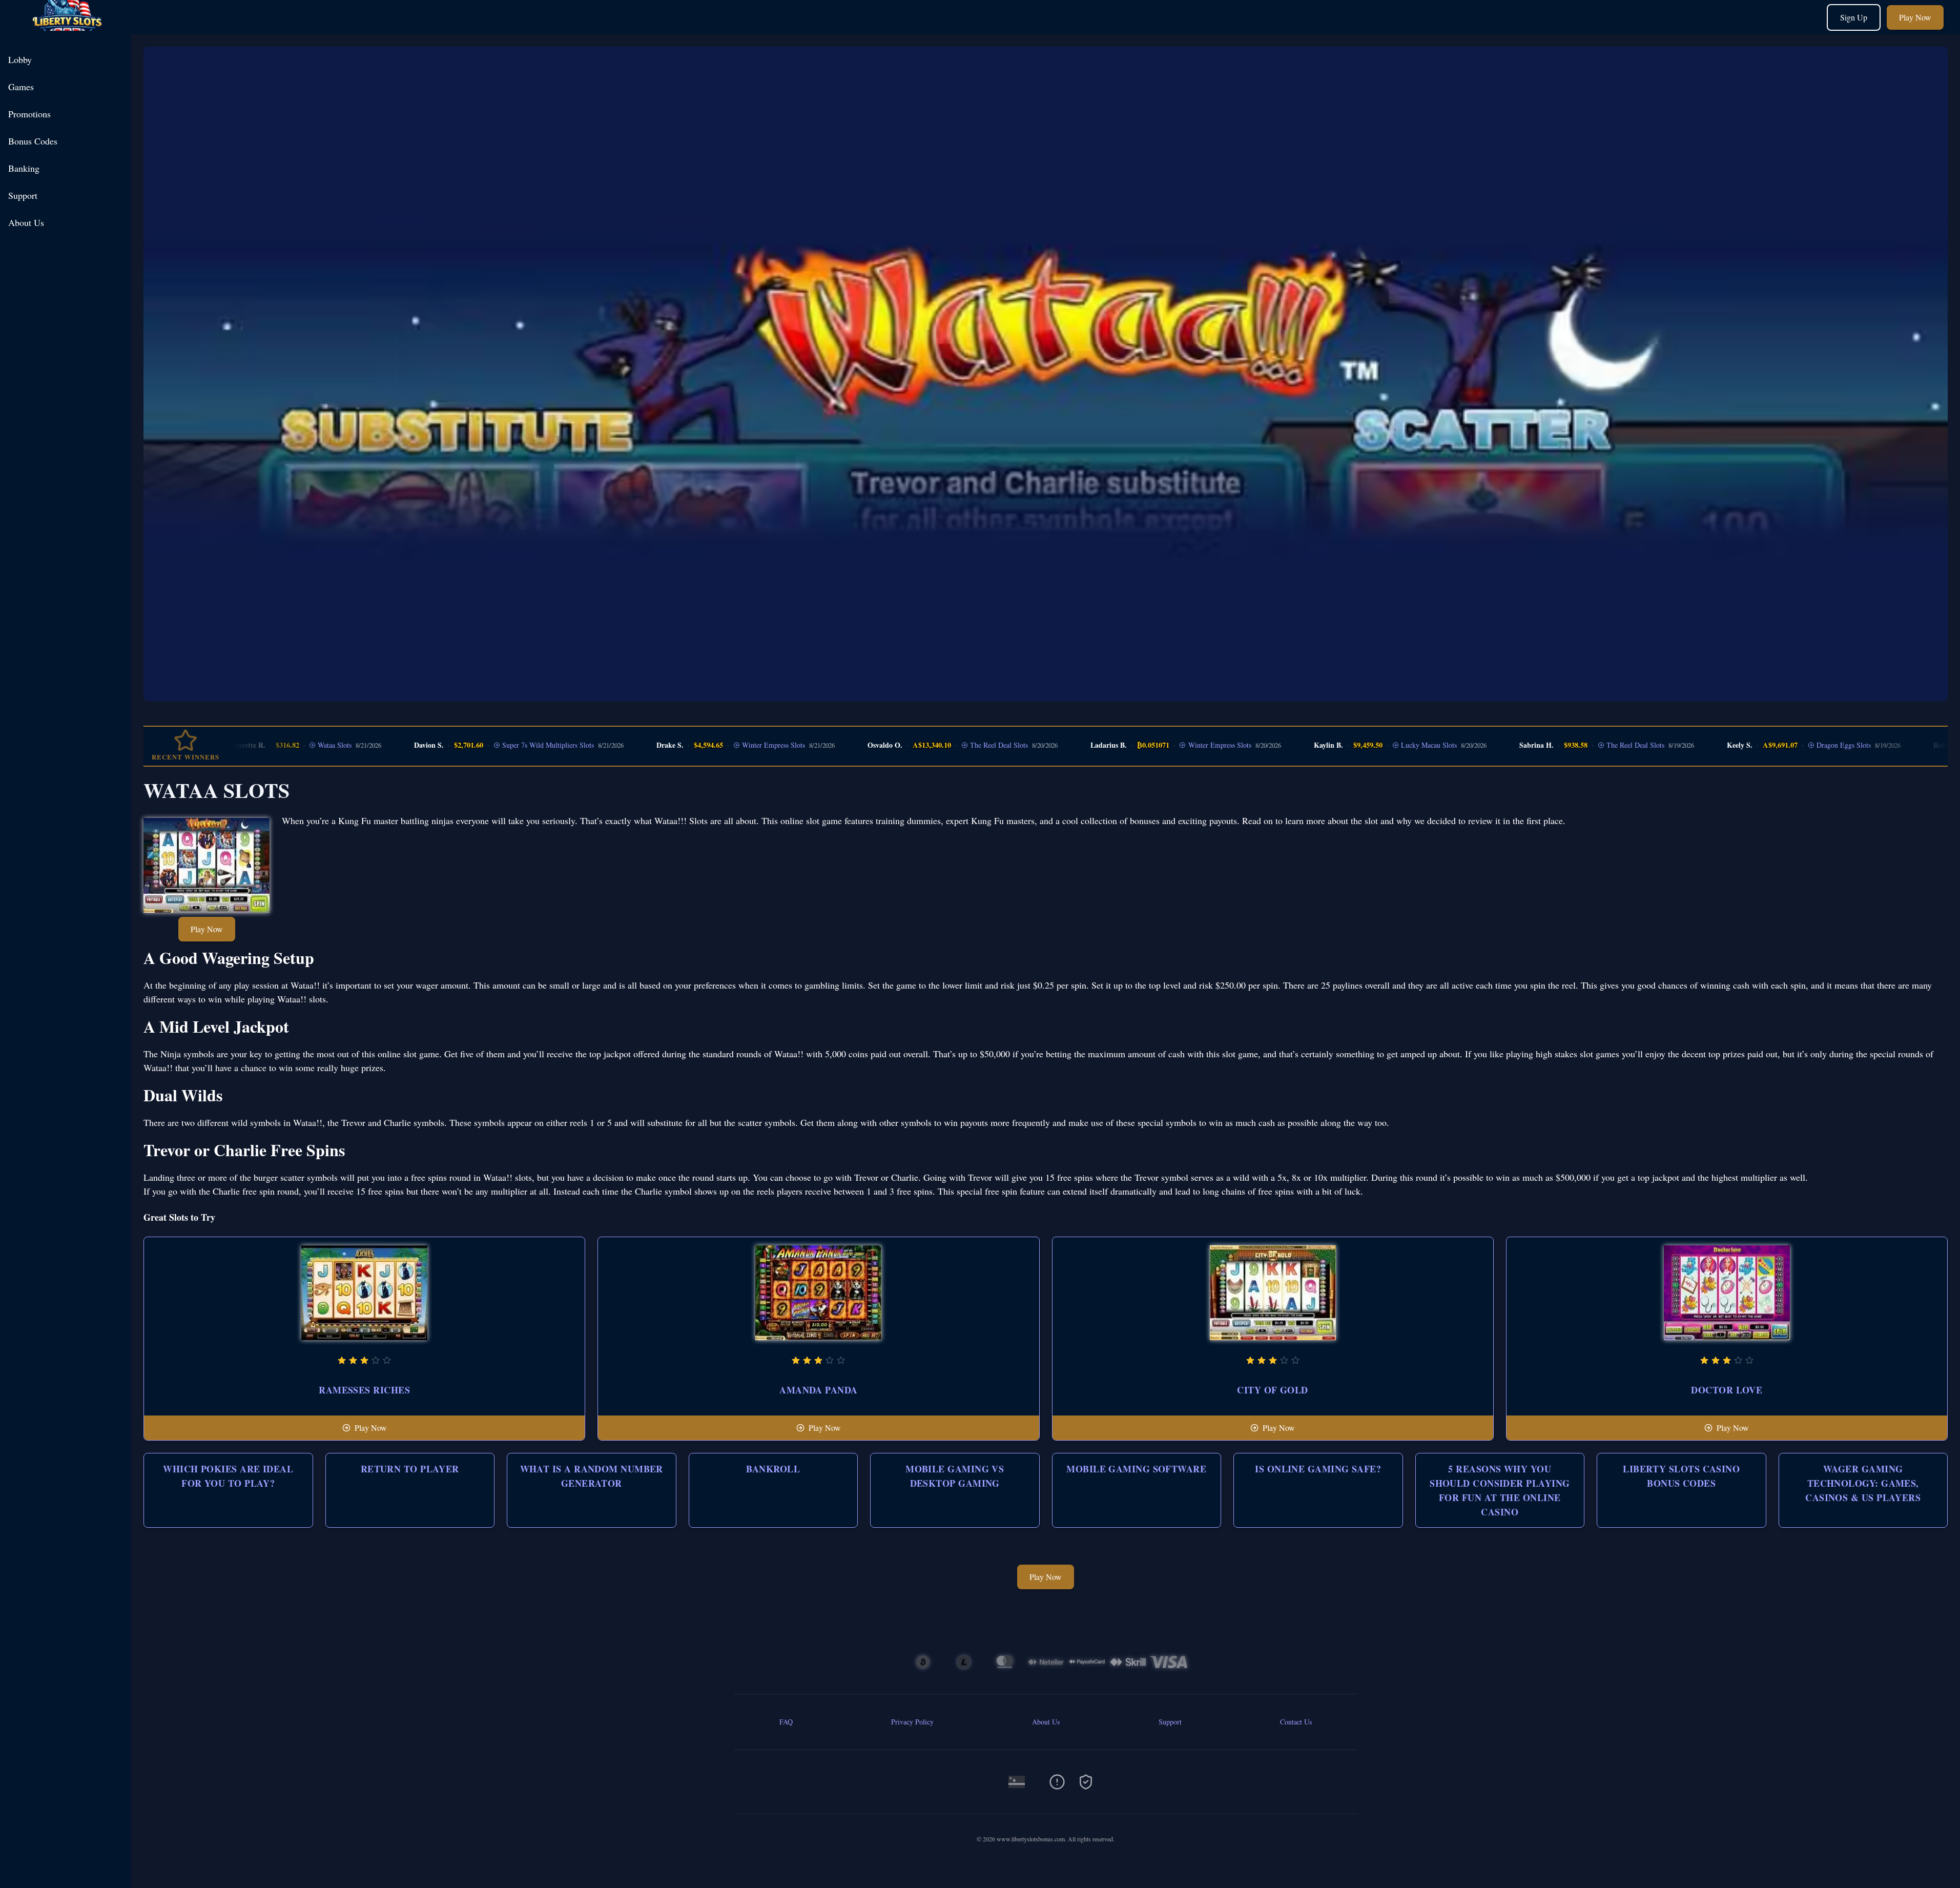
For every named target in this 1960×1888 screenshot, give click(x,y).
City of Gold (1272, 1390)
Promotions (29, 114)
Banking (24, 168)
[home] (68, 27)
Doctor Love (1727, 1390)
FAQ (786, 1722)
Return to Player (410, 1469)
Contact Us (1296, 1722)
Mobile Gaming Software (1136, 1469)
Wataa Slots (274, 745)
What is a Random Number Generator (592, 1476)
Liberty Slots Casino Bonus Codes (1681, 1476)
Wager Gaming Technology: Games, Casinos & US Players (1863, 1483)
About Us (26, 222)
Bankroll (773, 1469)
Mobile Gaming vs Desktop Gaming (955, 1476)
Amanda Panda (818, 1390)
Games (21, 87)
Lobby (20, 59)
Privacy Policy (912, 1722)
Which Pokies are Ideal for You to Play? (228, 1476)
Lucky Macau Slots (1368, 745)
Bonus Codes (33, 141)
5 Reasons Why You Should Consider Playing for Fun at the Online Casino (1500, 1490)
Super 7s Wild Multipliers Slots (487, 745)
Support (23, 195)
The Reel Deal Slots (938, 745)
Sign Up (1854, 17)
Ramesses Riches (364, 1390)
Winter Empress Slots (713, 745)
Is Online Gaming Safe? (1318, 1469)
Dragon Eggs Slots (1783, 745)
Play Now (1915, 17)
